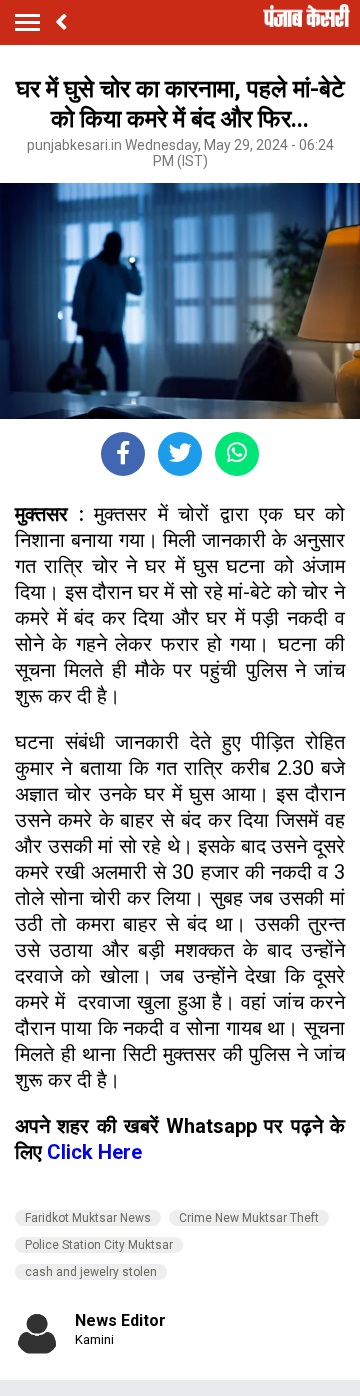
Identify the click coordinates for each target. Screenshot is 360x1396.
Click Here (94, 1152)
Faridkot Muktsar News (88, 1218)
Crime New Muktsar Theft (249, 1218)
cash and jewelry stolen (91, 1272)
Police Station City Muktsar (99, 1245)
